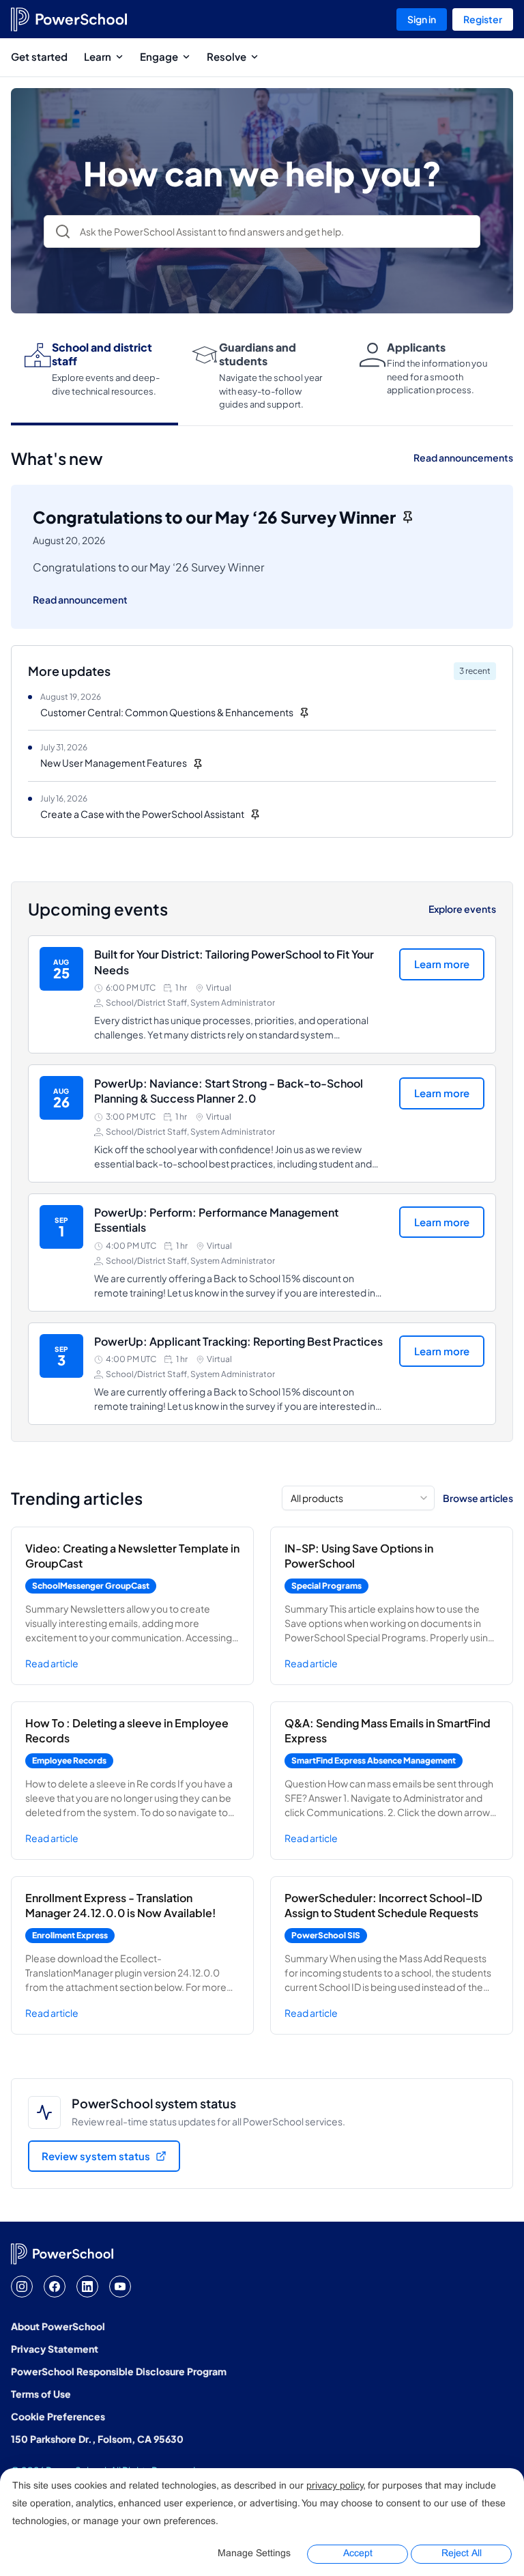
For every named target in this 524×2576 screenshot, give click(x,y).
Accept (358, 2554)
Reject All (462, 2554)
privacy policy (335, 2486)
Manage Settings (254, 2554)
